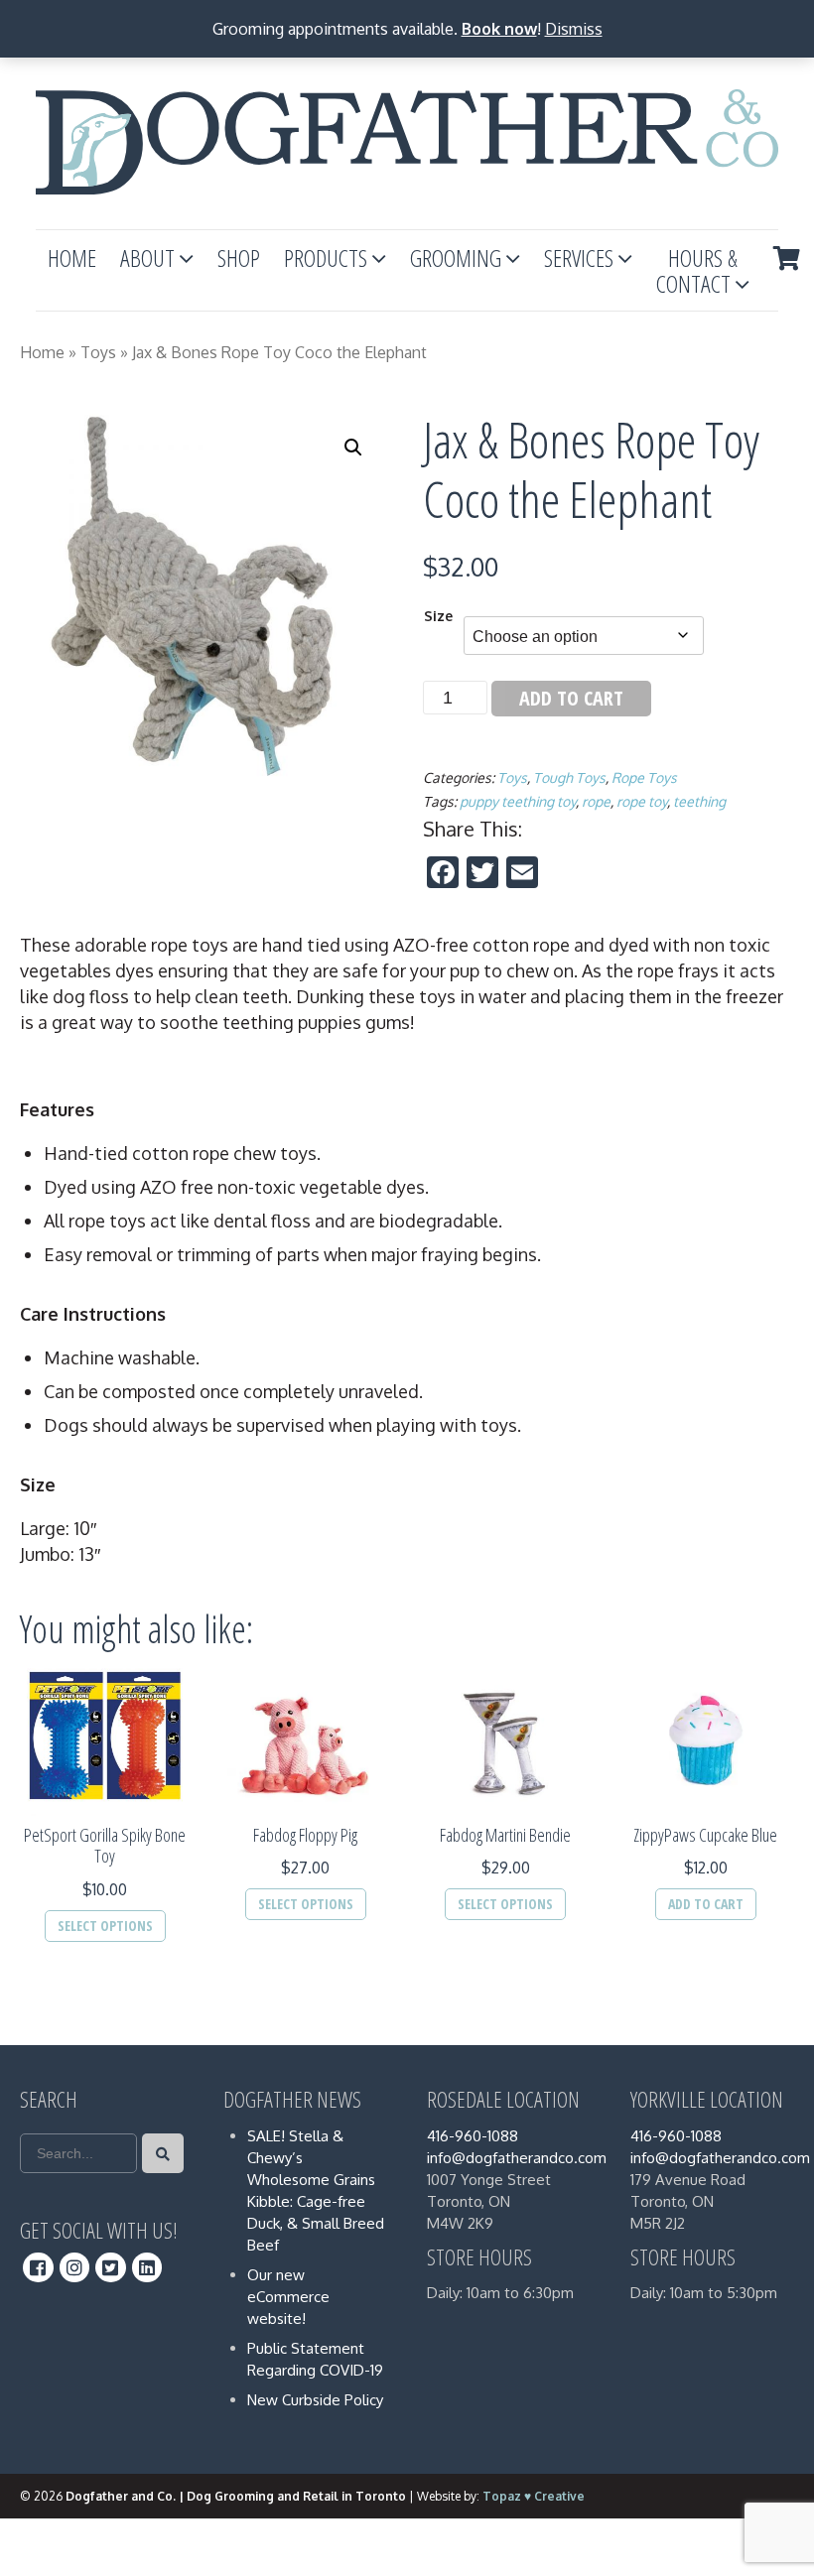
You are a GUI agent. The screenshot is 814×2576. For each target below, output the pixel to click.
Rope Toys (644, 777)
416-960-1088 (473, 2136)
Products (326, 258)
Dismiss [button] (574, 29)
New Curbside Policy (315, 2400)
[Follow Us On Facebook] (38, 2267)
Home (72, 258)
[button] (353, 448)
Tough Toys (569, 777)
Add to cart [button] (706, 1904)
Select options (105, 1926)
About (147, 258)
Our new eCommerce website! (288, 2297)
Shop (239, 258)
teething (699, 801)
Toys (98, 352)
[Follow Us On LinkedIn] (147, 2267)
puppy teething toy (518, 801)
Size (438, 616)
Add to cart (571, 698)
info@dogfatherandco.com (517, 2158)
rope (596, 801)
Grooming (456, 258)
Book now (499, 29)
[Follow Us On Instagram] (75, 2267)
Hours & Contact (697, 270)
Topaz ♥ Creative (534, 2496)
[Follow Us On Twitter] (111, 2267)
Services (579, 258)
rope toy (642, 801)
